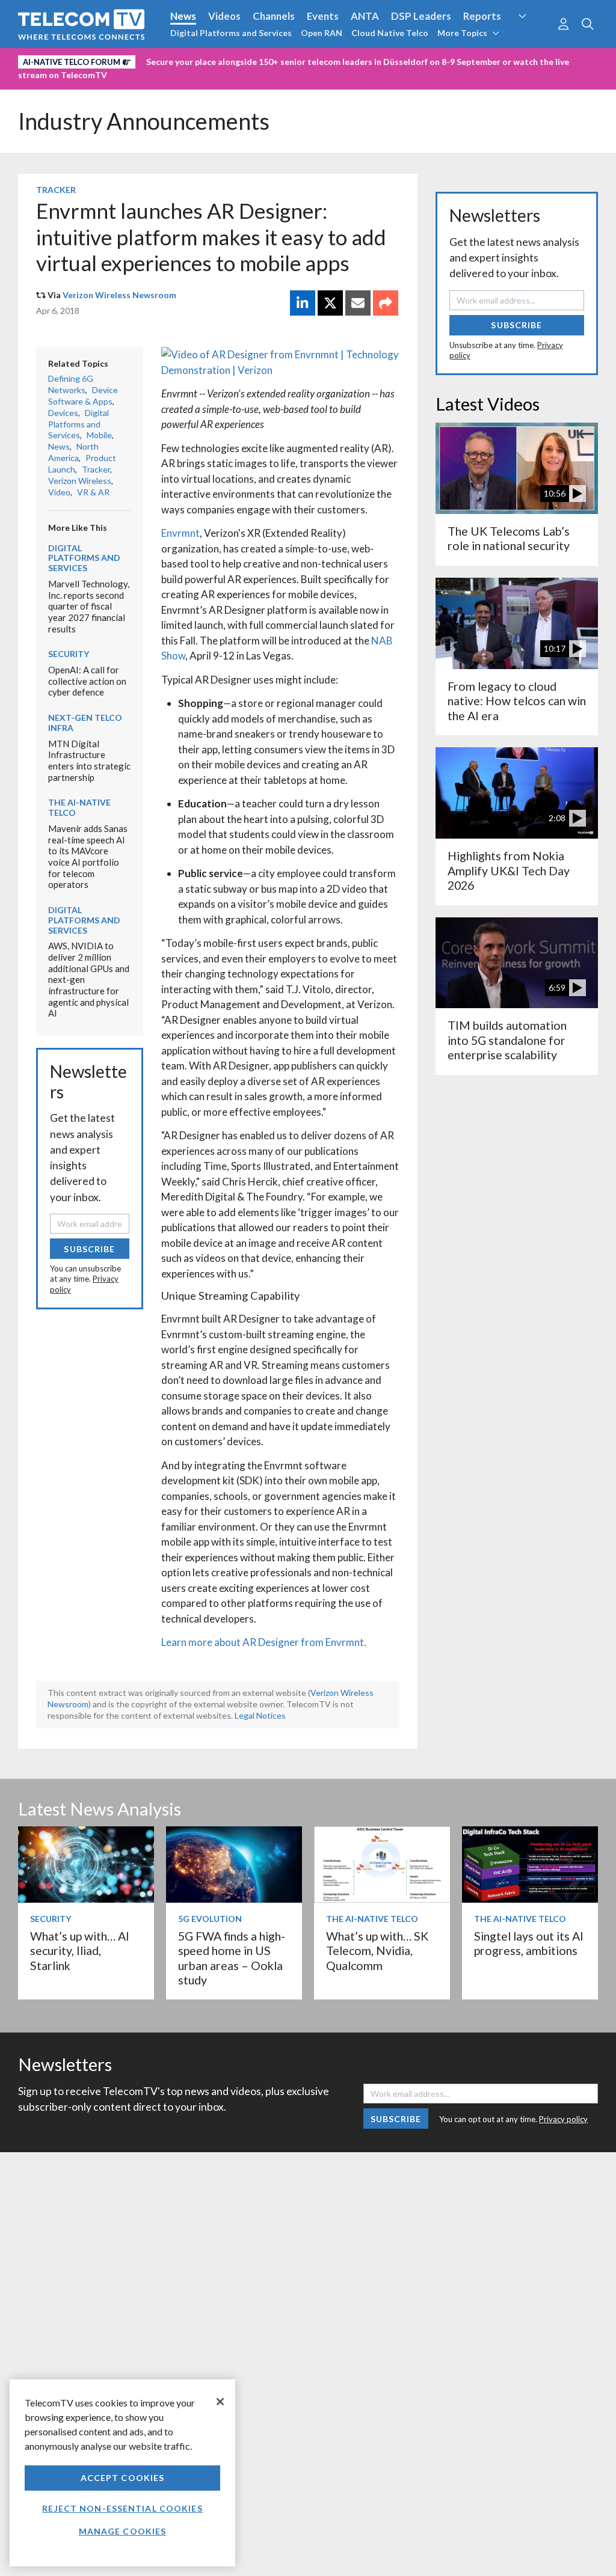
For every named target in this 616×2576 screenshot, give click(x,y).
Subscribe (89, 1249)
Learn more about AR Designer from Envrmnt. (264, 1642)
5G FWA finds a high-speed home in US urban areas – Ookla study (232, 1958)
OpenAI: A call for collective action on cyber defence (87, 681)
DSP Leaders (421, 16)
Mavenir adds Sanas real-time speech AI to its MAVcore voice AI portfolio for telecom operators (88, 856)
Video (59, 492)
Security (532, 38)
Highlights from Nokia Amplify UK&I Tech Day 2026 (509, 870)
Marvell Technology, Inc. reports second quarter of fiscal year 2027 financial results (89, 606)
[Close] (220, 2402)
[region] (122, 2473)
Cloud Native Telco (390, 33)
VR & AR (93, 492)
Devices (63, 413)
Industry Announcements (144, 121)
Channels (274, 16)
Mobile (99, 435)
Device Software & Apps (83, 396)
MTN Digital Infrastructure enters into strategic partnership (89, 760)
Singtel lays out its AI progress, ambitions (529, 1943)
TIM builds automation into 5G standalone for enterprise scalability (507, 1040)
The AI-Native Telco (79, 807)
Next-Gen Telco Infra (85, 723)
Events (323, 16)
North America (73, 452)
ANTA (365, 16)
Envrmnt (180, 533)
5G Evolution (210, 1919)
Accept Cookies (123, 2478)
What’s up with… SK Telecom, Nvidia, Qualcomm (377, 1951)
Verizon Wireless (80, 481)
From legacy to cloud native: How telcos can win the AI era (517, 701)
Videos (224, 16)
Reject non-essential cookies (122, 2508)
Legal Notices (260, 1715)
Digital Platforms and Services (231, 33)
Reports (482, 16)
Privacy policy (563, 2119)
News (183, 16)
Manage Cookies (123, 2531)
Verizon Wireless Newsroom (119, 295)
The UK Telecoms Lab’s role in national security (509, 538)
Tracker (56, 190)
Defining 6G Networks (71, 384)
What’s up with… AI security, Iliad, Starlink (80, 1951)
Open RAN (322, 33)
